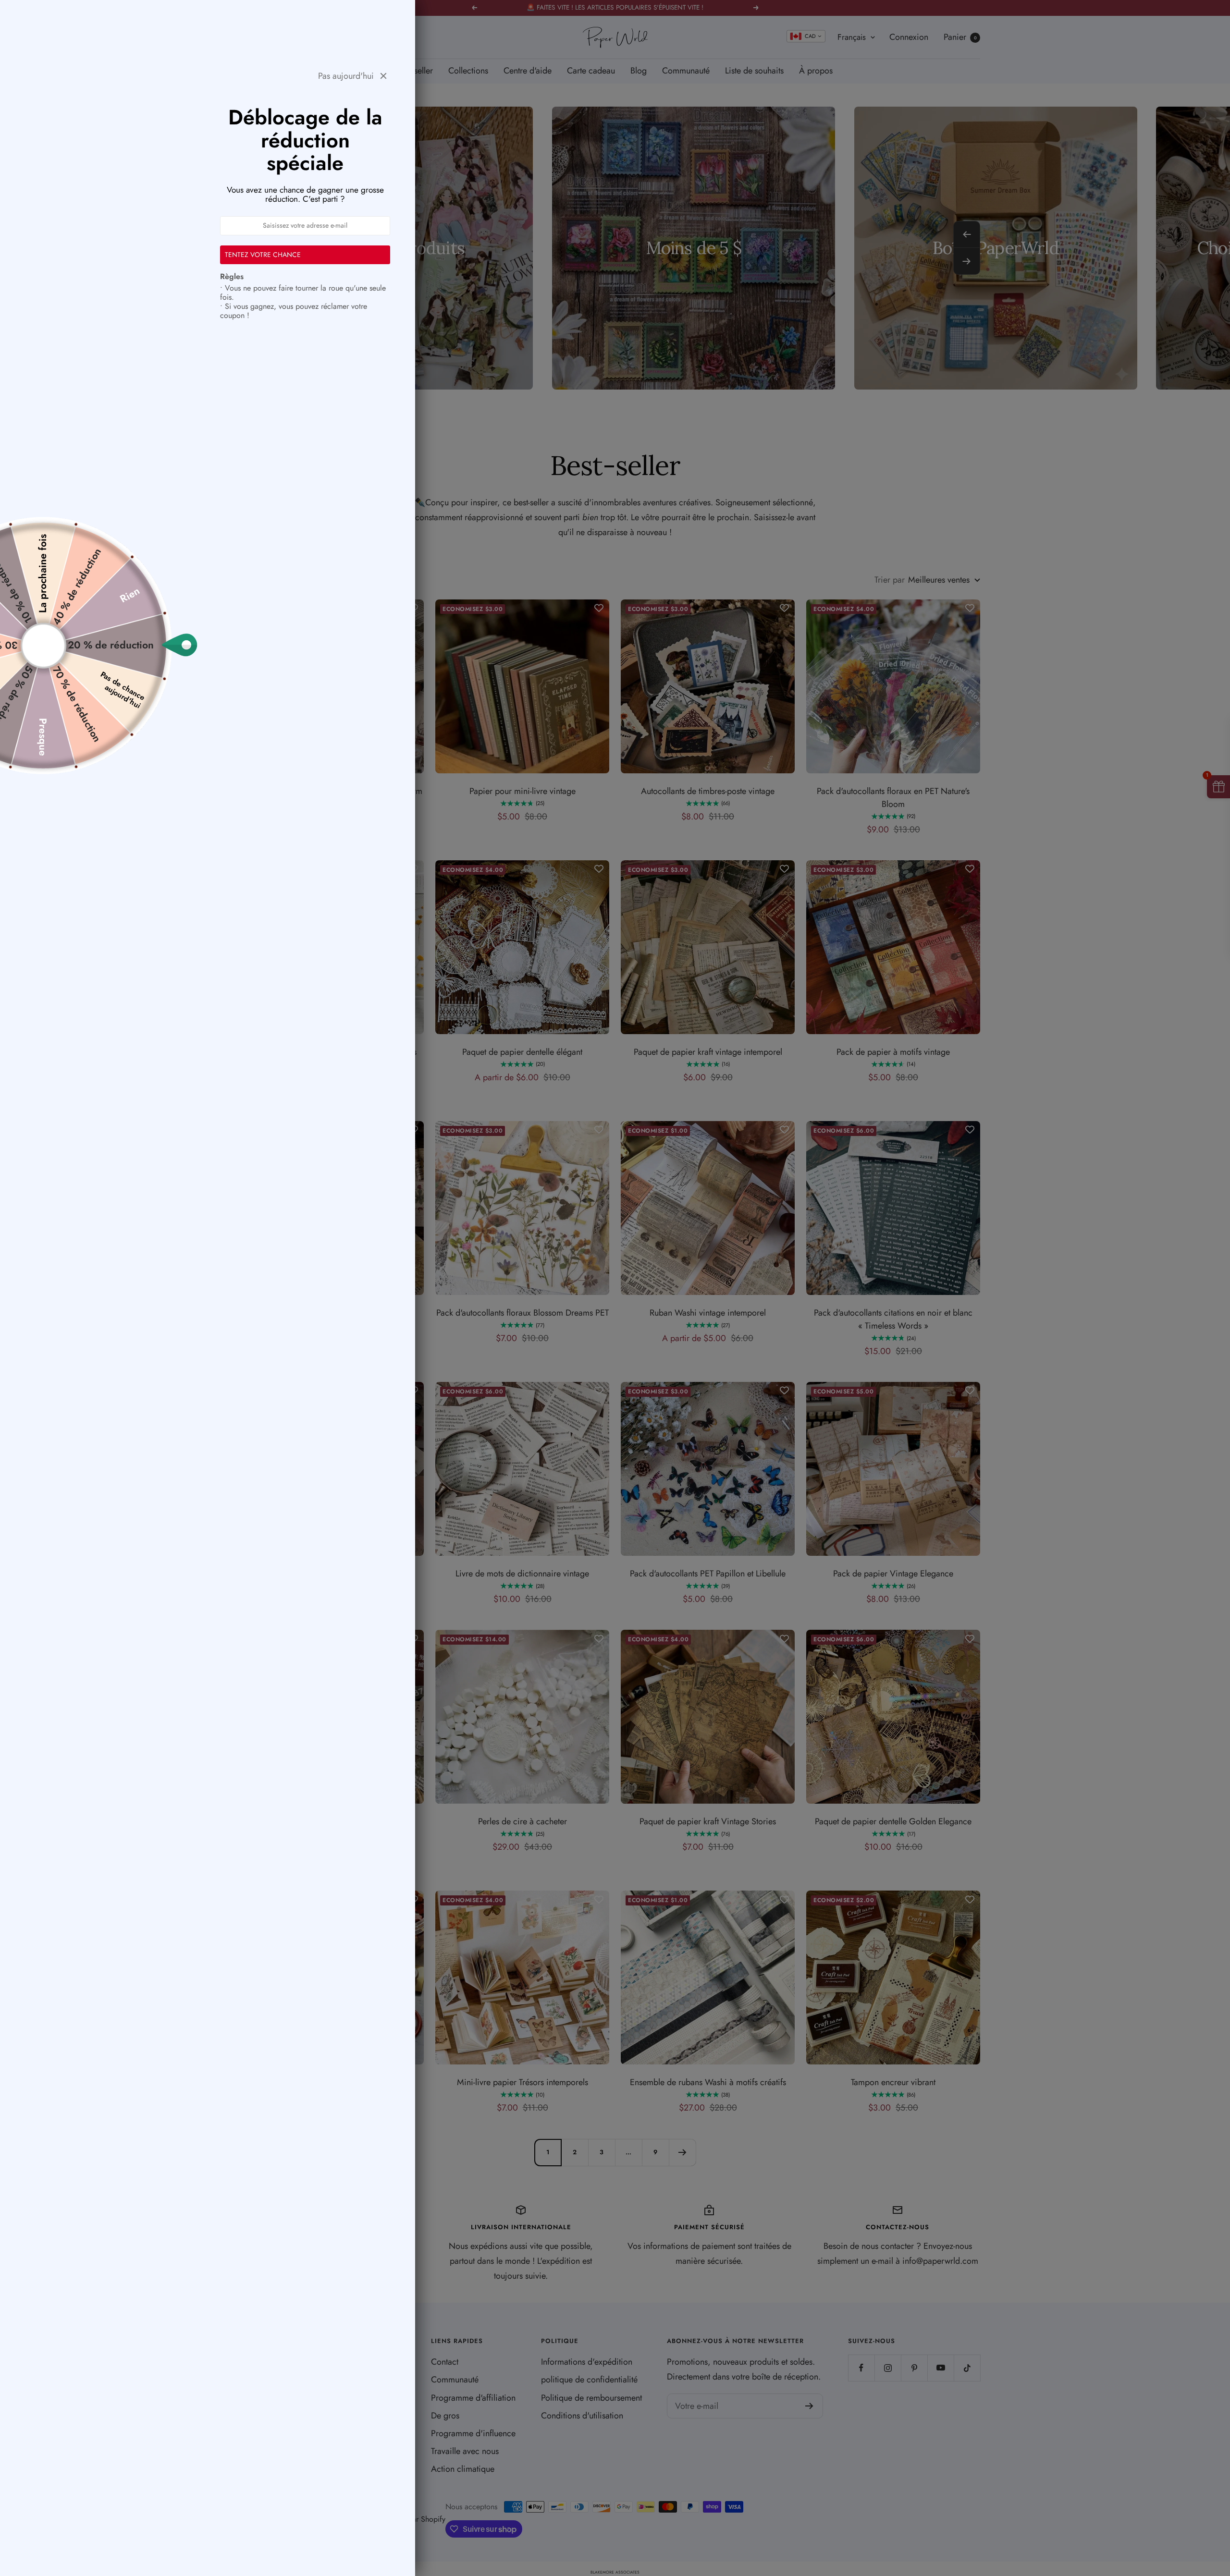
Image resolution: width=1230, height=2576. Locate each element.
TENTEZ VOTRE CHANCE (263, 255)
